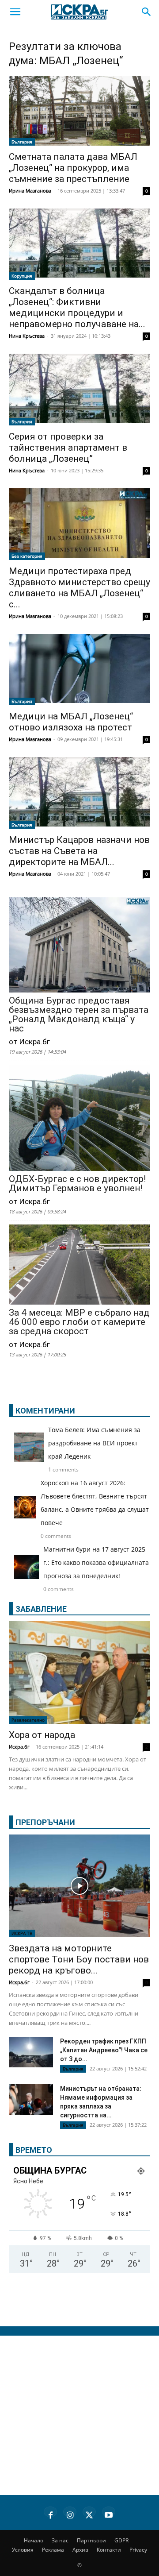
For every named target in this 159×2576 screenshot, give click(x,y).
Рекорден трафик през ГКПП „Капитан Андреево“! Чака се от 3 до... (104, 2050)
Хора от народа (42, 1735)
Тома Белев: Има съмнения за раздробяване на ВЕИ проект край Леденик (94, 1443)
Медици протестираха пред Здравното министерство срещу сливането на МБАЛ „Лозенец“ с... (79, 588)
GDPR (121, 2540)
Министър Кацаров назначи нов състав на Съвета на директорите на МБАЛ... (79, 851)
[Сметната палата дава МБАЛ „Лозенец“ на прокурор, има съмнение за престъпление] (79, 111)
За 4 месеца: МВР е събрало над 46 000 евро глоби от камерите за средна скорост (79, 1322)
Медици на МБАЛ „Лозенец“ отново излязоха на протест (71, 722)
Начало (34, 2540)
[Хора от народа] (79, 1672)
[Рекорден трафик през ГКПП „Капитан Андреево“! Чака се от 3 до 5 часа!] (31, 2053)
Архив (80, 2550)
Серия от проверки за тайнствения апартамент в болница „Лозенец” (68, 448)
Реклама (53, 2550)
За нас (60, 2540)
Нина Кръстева (27, 336)
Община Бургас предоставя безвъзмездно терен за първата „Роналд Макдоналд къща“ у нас (79, 1015)
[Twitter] (89, 2514)
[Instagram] (70, 2514)
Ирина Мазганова (30, 191)
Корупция (22, 276)
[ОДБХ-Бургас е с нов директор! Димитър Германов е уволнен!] (79, 1119)
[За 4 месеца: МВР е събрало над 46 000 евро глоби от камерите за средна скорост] (79, 1265)
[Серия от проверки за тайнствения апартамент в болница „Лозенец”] (79, 390)
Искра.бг (19, 1747)
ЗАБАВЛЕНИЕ (41, 1609)
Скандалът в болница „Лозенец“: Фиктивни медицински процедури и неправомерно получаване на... (77, 307)
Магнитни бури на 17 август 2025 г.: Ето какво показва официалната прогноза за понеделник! (96, 1562)
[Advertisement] (79, 2415)
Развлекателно (28, 1720)
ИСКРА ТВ (22, 1933)
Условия (23, 2550)
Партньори (91, 2540)
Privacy (138, 2550)
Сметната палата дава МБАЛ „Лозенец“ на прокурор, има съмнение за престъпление (73, 168)
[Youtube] (109, 2514)
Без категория (27, 556)
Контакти (109, 2550)
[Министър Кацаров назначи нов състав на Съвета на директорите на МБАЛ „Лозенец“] (79, 793)
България (22, 142)
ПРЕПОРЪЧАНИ (45, 1822)
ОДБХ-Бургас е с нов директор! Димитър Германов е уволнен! (77, 1184)
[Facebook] (50, 2514)
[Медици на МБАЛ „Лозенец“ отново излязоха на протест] (79, 670)
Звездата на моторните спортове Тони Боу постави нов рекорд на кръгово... (79, 1959)
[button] (15, 12)
